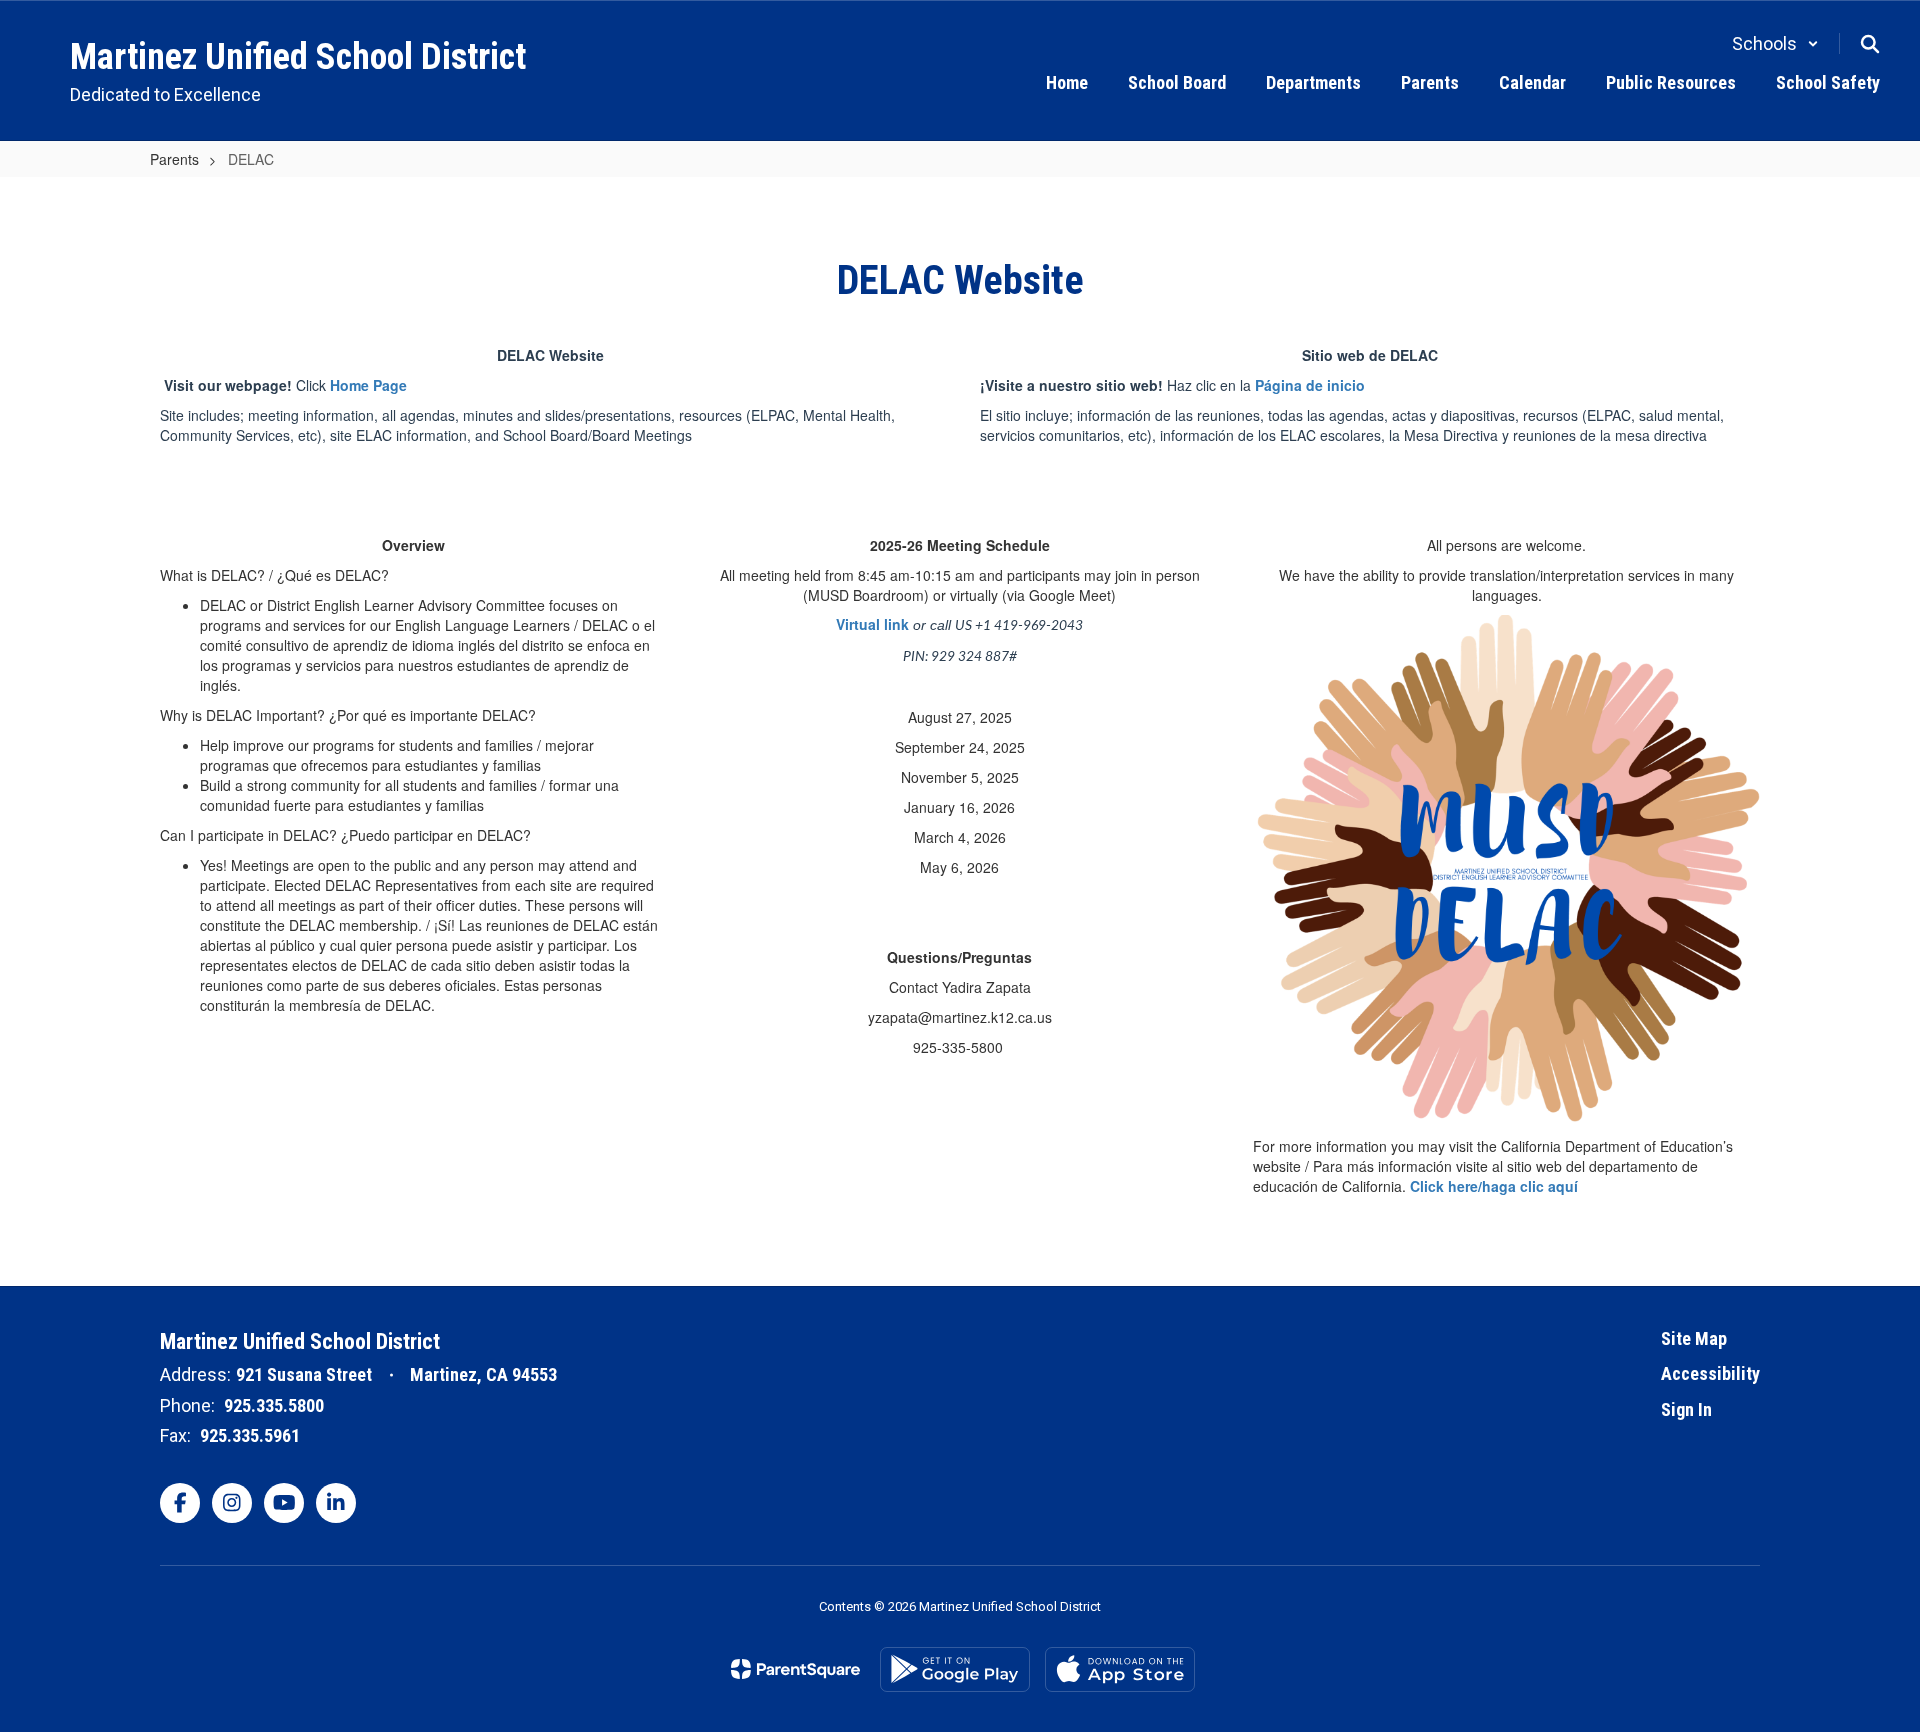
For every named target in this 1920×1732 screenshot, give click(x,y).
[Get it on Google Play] (955, 1669)
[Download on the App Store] (1120, 1669)
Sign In (1686, 1409)
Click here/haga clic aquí (1494, 1186)
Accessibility (1710, 1373)
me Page (378, 385)
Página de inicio (1310, 385)
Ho (339, 385)
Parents (174, 159)
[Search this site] (1870, 44)
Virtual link (872, 624)
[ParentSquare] (795, 1669)
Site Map (1694, 1338)
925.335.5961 (250, 1435)
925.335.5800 (274, 1405)
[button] (1775, 43)
